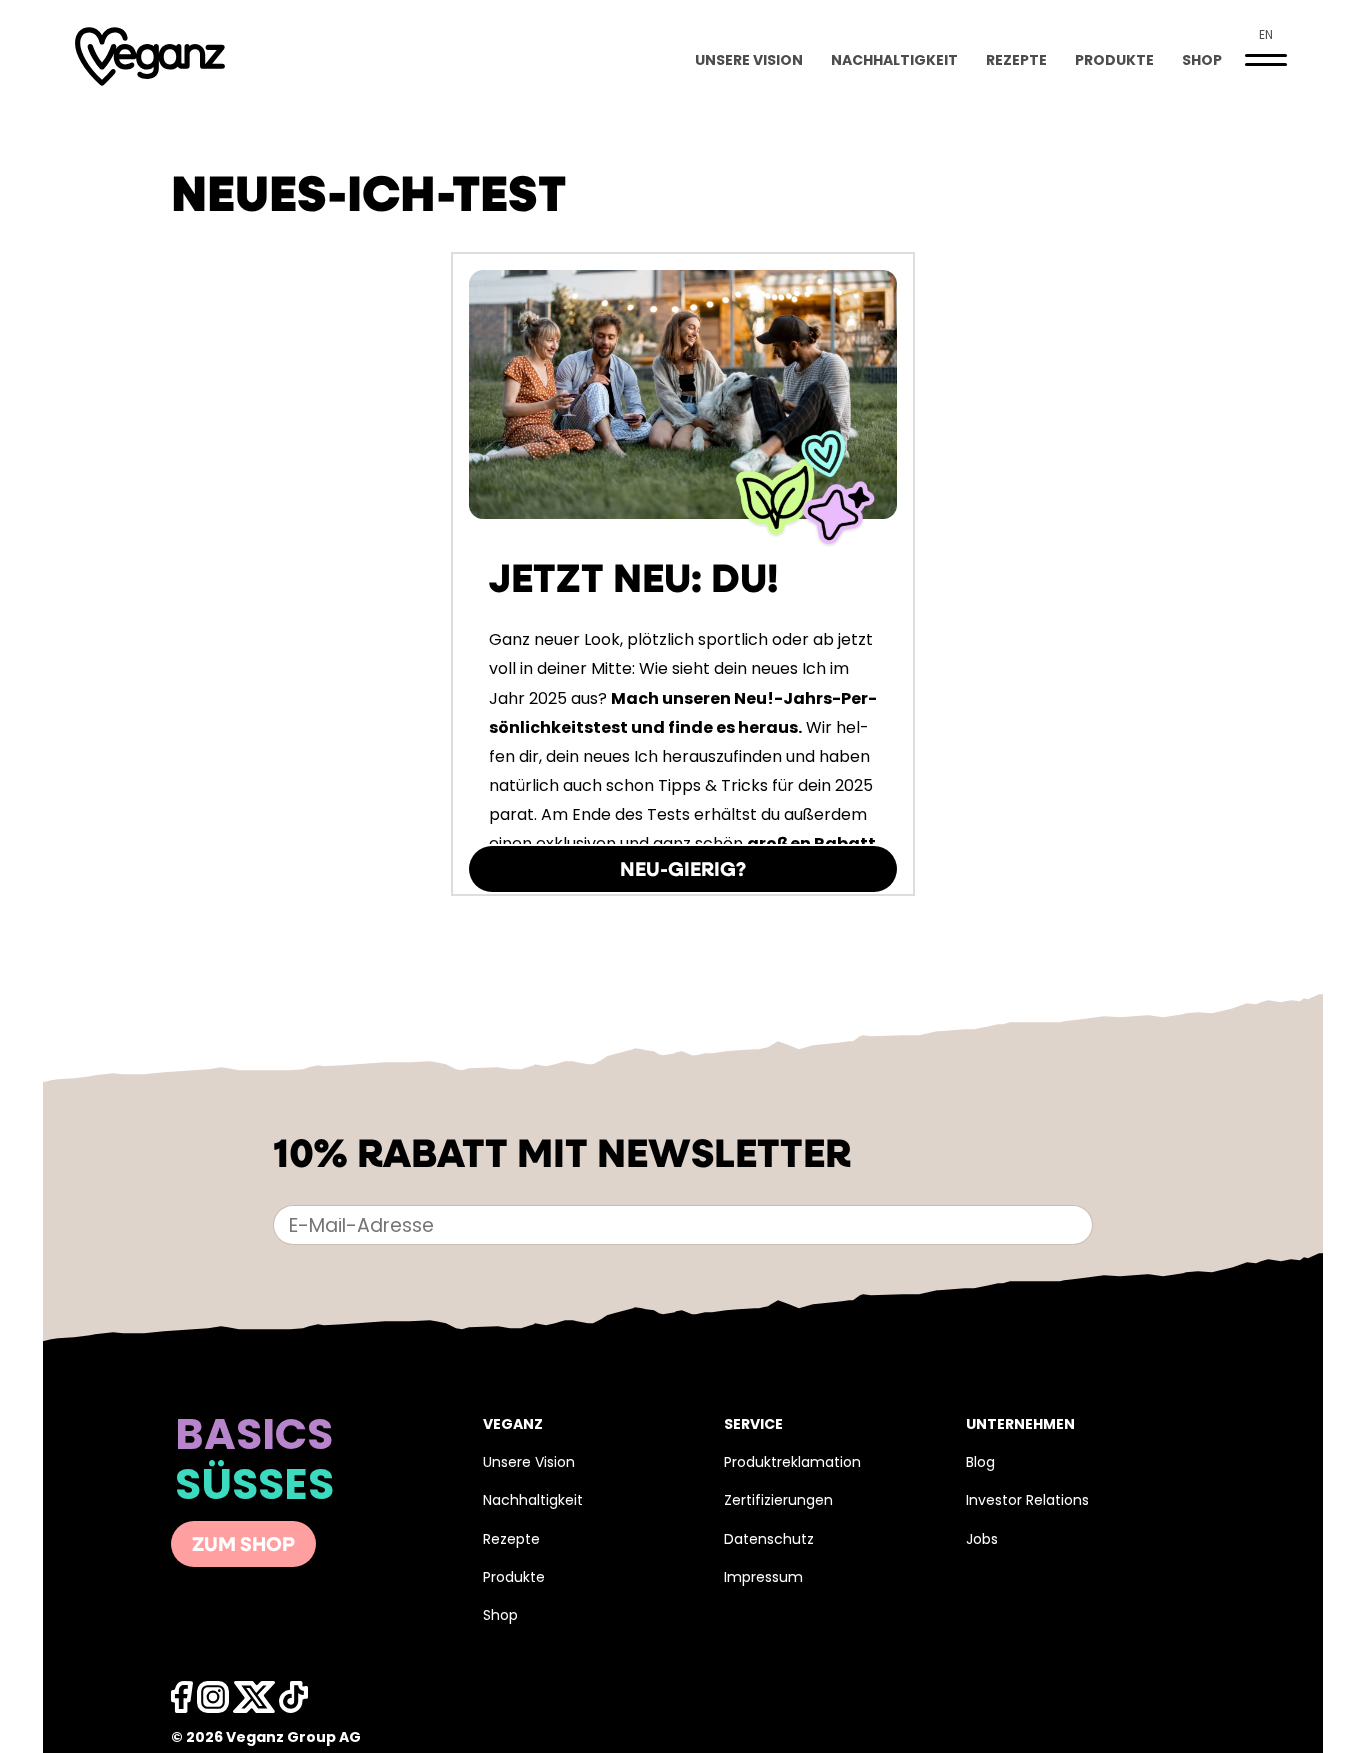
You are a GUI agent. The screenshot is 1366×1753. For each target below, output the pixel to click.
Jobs (982, 1540)
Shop (1202, 61)
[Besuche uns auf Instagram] (213, 1702)
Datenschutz (769, 1540)
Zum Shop (243, 1546)
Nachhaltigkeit (894, 61)
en (1266, 36)
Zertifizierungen (778, 1501)
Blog (980, 1463)
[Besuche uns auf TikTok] (293, 1702)
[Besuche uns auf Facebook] (182, 1702)
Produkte (1114, 61)
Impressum (763, 1578)
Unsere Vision (749, 61)
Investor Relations (1027, 1501)
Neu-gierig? (683, 871)
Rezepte (1016, 61)
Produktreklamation (792, 1463)
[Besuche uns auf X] (254, 1702)
